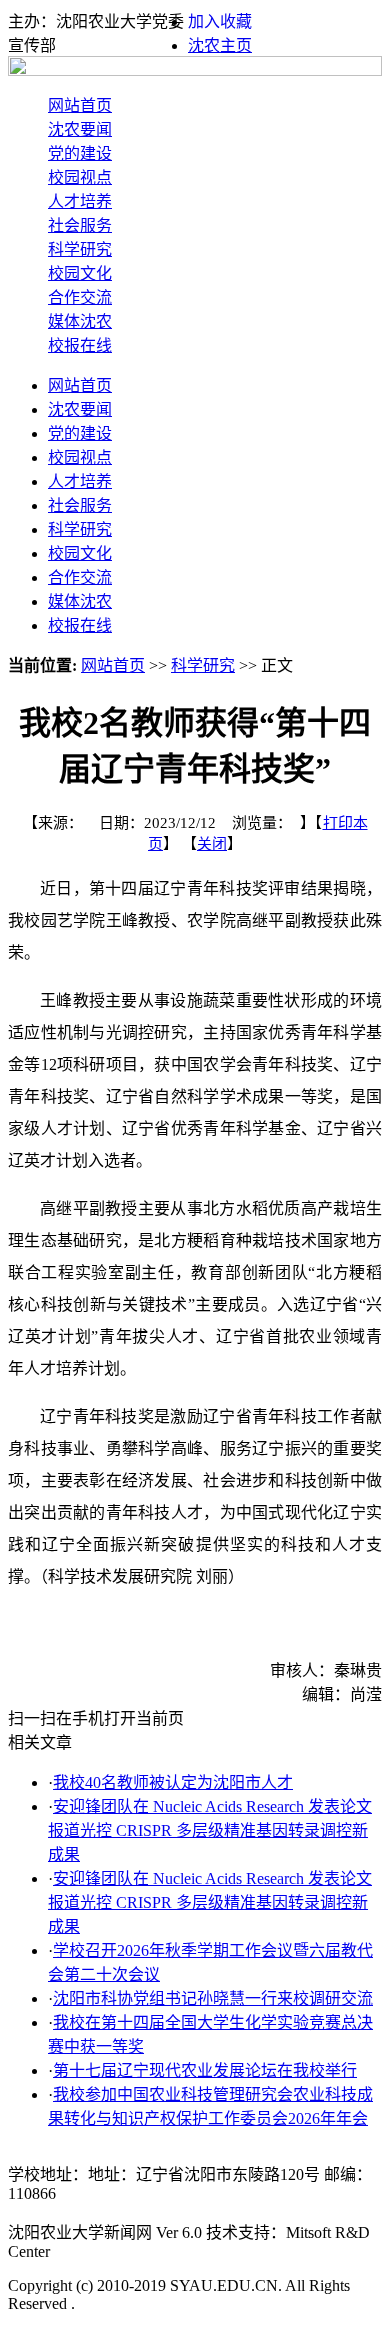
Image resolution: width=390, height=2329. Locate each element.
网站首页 (80, 105)
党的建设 (80, 153)
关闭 (212, 844)
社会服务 (80, 225)
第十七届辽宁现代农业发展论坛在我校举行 (205, 2070)
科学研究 (80, 249)
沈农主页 (220, 45)
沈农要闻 (80, 129)
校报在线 (80, 345)
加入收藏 (220, 21)
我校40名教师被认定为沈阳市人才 (173, 1782)
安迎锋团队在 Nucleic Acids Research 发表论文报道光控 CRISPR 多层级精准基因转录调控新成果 (210, 1830)
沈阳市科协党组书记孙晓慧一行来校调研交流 (213, 1998)
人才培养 (80, 201)
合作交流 (80, 297)
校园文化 (80, 273)
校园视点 (80, 177)
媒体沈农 (80, 321)
